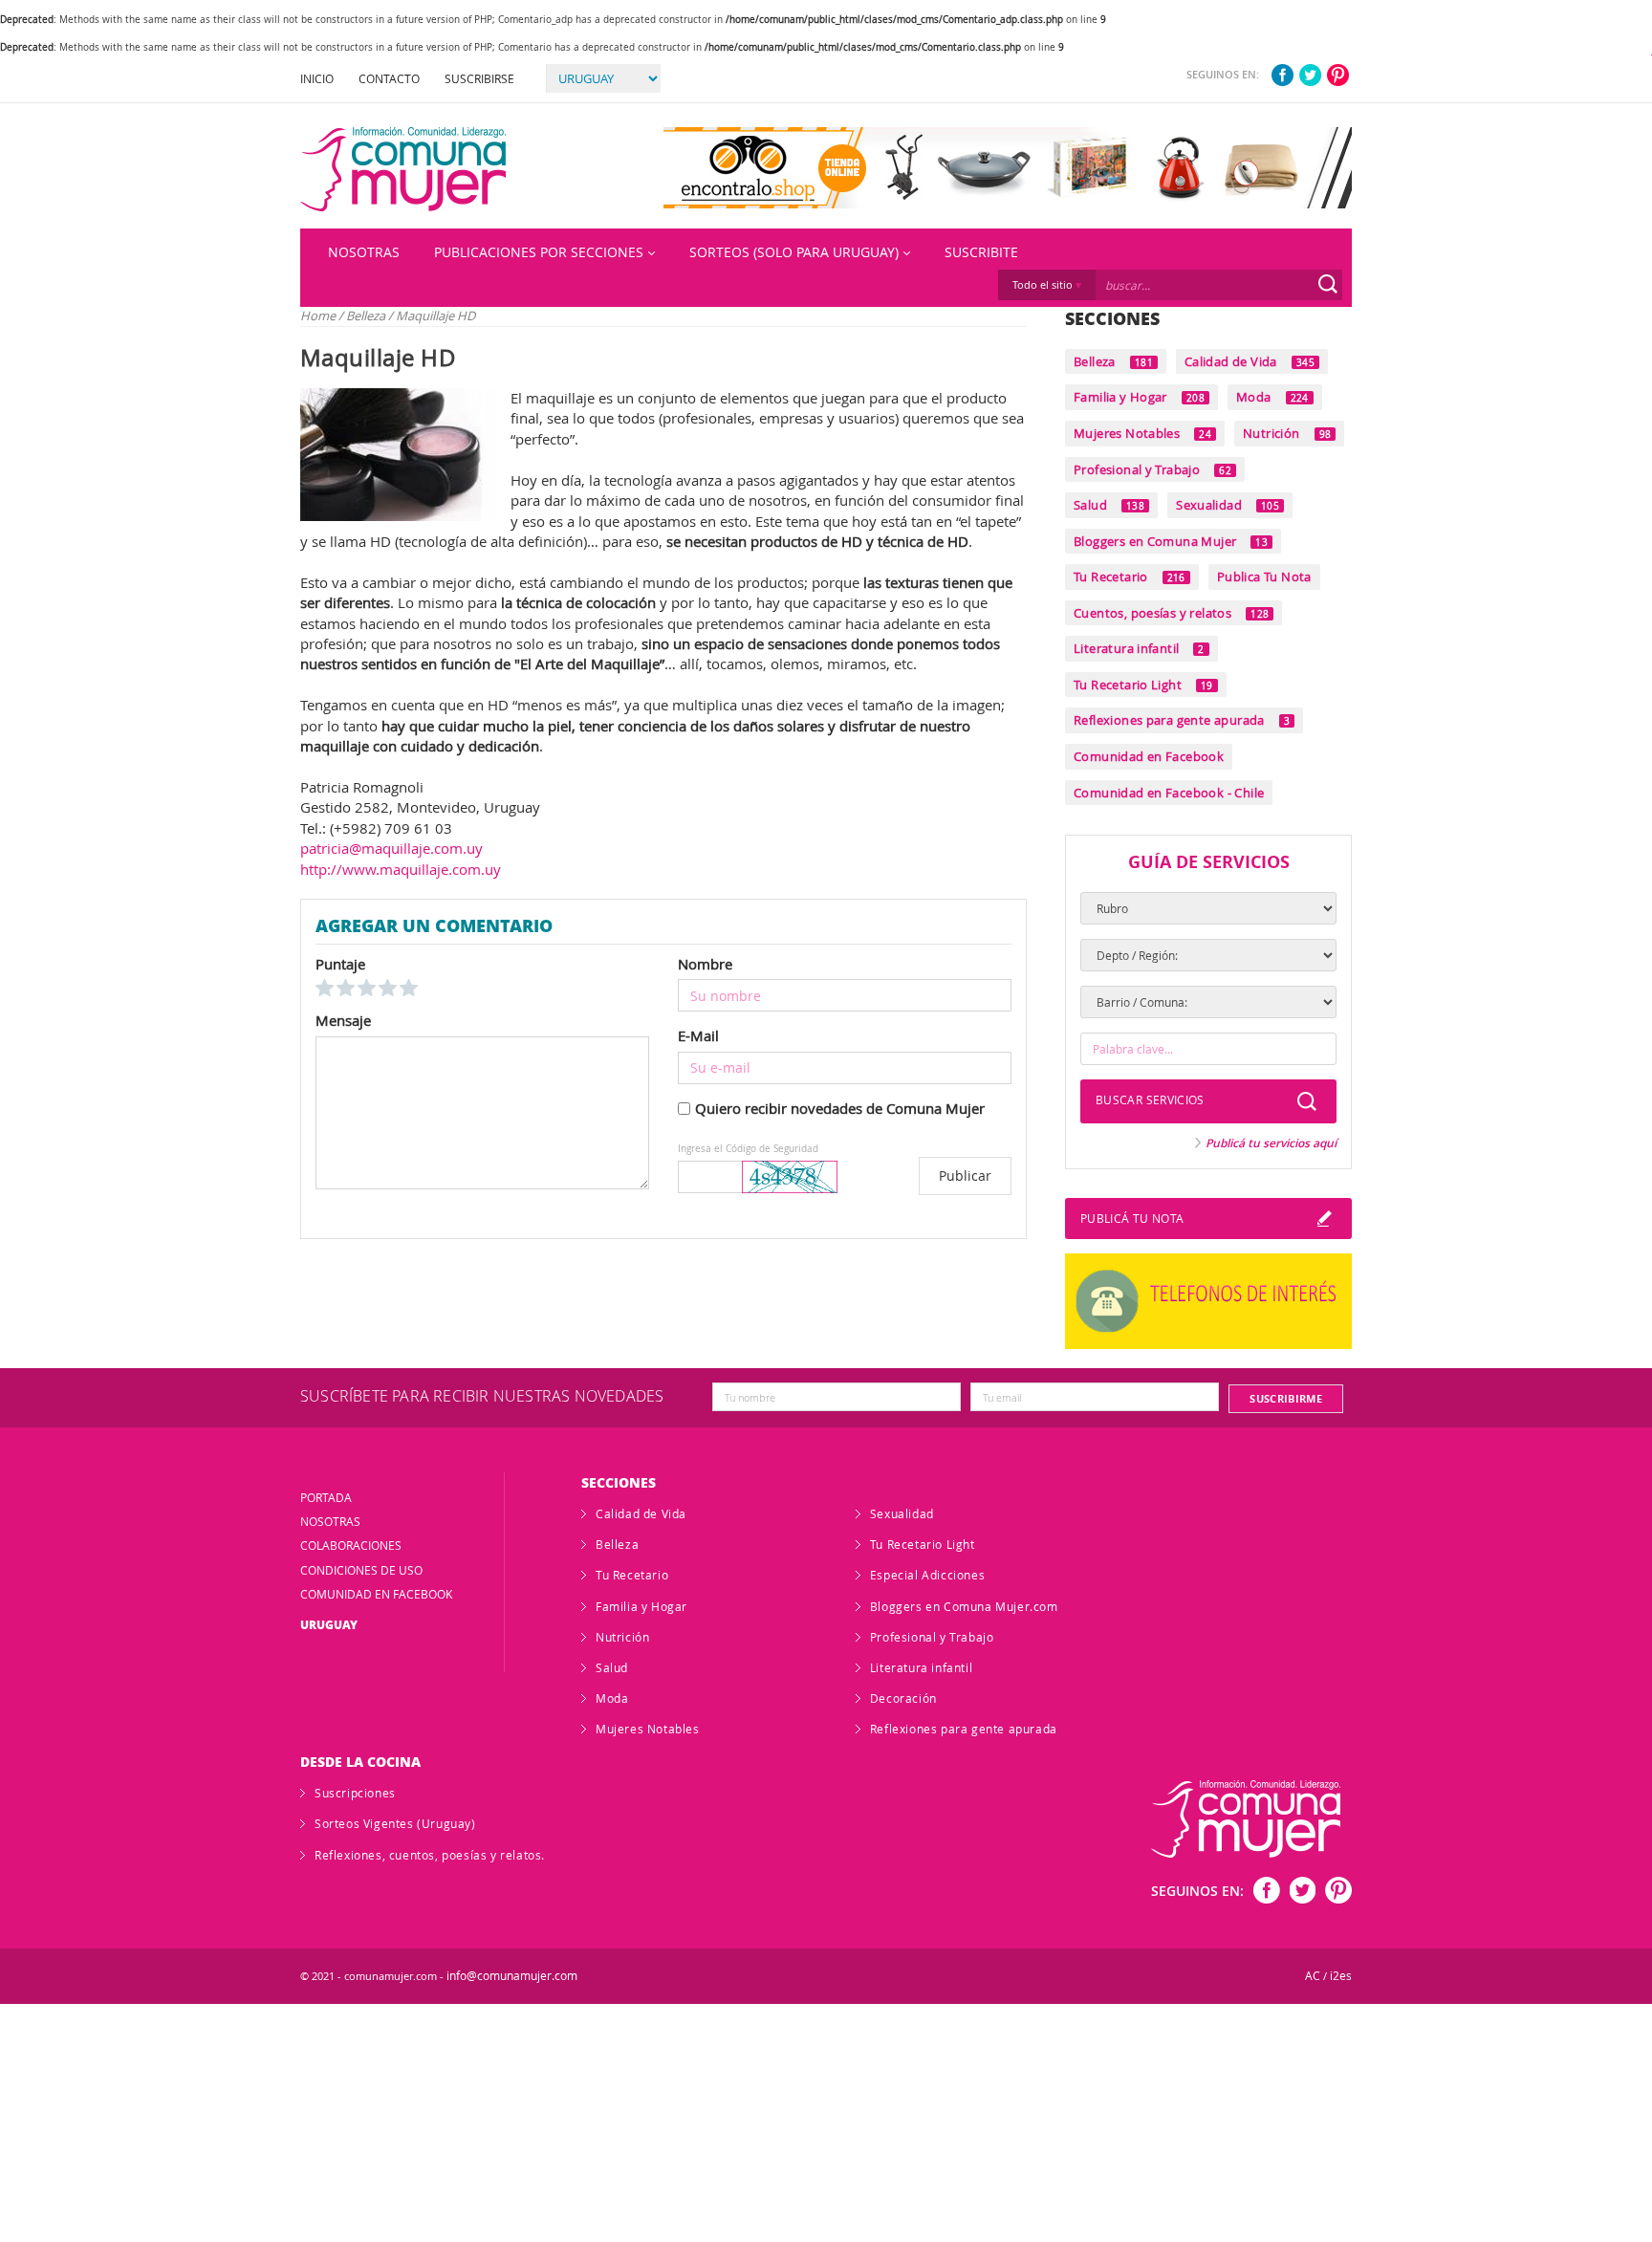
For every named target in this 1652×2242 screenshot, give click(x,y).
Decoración (903, 1698)
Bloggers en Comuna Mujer (1171, 541)
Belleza (367, 316)
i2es (1341, 1976)
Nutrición (1287, 433)
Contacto (389, 78)
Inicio (317, 78)
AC (1313, 1976)
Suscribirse (479, 78)
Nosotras (364, 252)
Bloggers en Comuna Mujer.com (964, 1606)
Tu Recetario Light (1143, 685)
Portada (326, 1497)
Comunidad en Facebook (1149, 756)
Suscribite (981, 252)
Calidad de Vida (1250, 361)
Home (318, 316)
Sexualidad (1228, 505)
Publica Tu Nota (1264, 577)
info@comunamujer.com (512, 1976)
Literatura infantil (1139, 648)
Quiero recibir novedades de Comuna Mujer (840, 1108)
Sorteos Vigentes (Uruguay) (395, 1823)
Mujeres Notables (1142, 433)
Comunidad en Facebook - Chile (1169, 793)
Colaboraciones (351, 1545)
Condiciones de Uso (361, 1570)
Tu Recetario (1130, 577)
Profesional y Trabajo (1152, 469)
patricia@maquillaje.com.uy (391, 848)
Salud (1109, 505)
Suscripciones (355, 1793)
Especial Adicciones (927, 1575)
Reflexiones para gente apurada (1182, 720)
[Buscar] (1328, 284)
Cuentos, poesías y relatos (1171, 613)
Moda (1272, 397)
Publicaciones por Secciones (539, 252)
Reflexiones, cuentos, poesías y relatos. (430, 1855)
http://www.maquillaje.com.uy (401, 869)
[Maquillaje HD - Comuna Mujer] (403, 169)
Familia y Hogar (1139, 397)
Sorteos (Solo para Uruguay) (794, 252)
